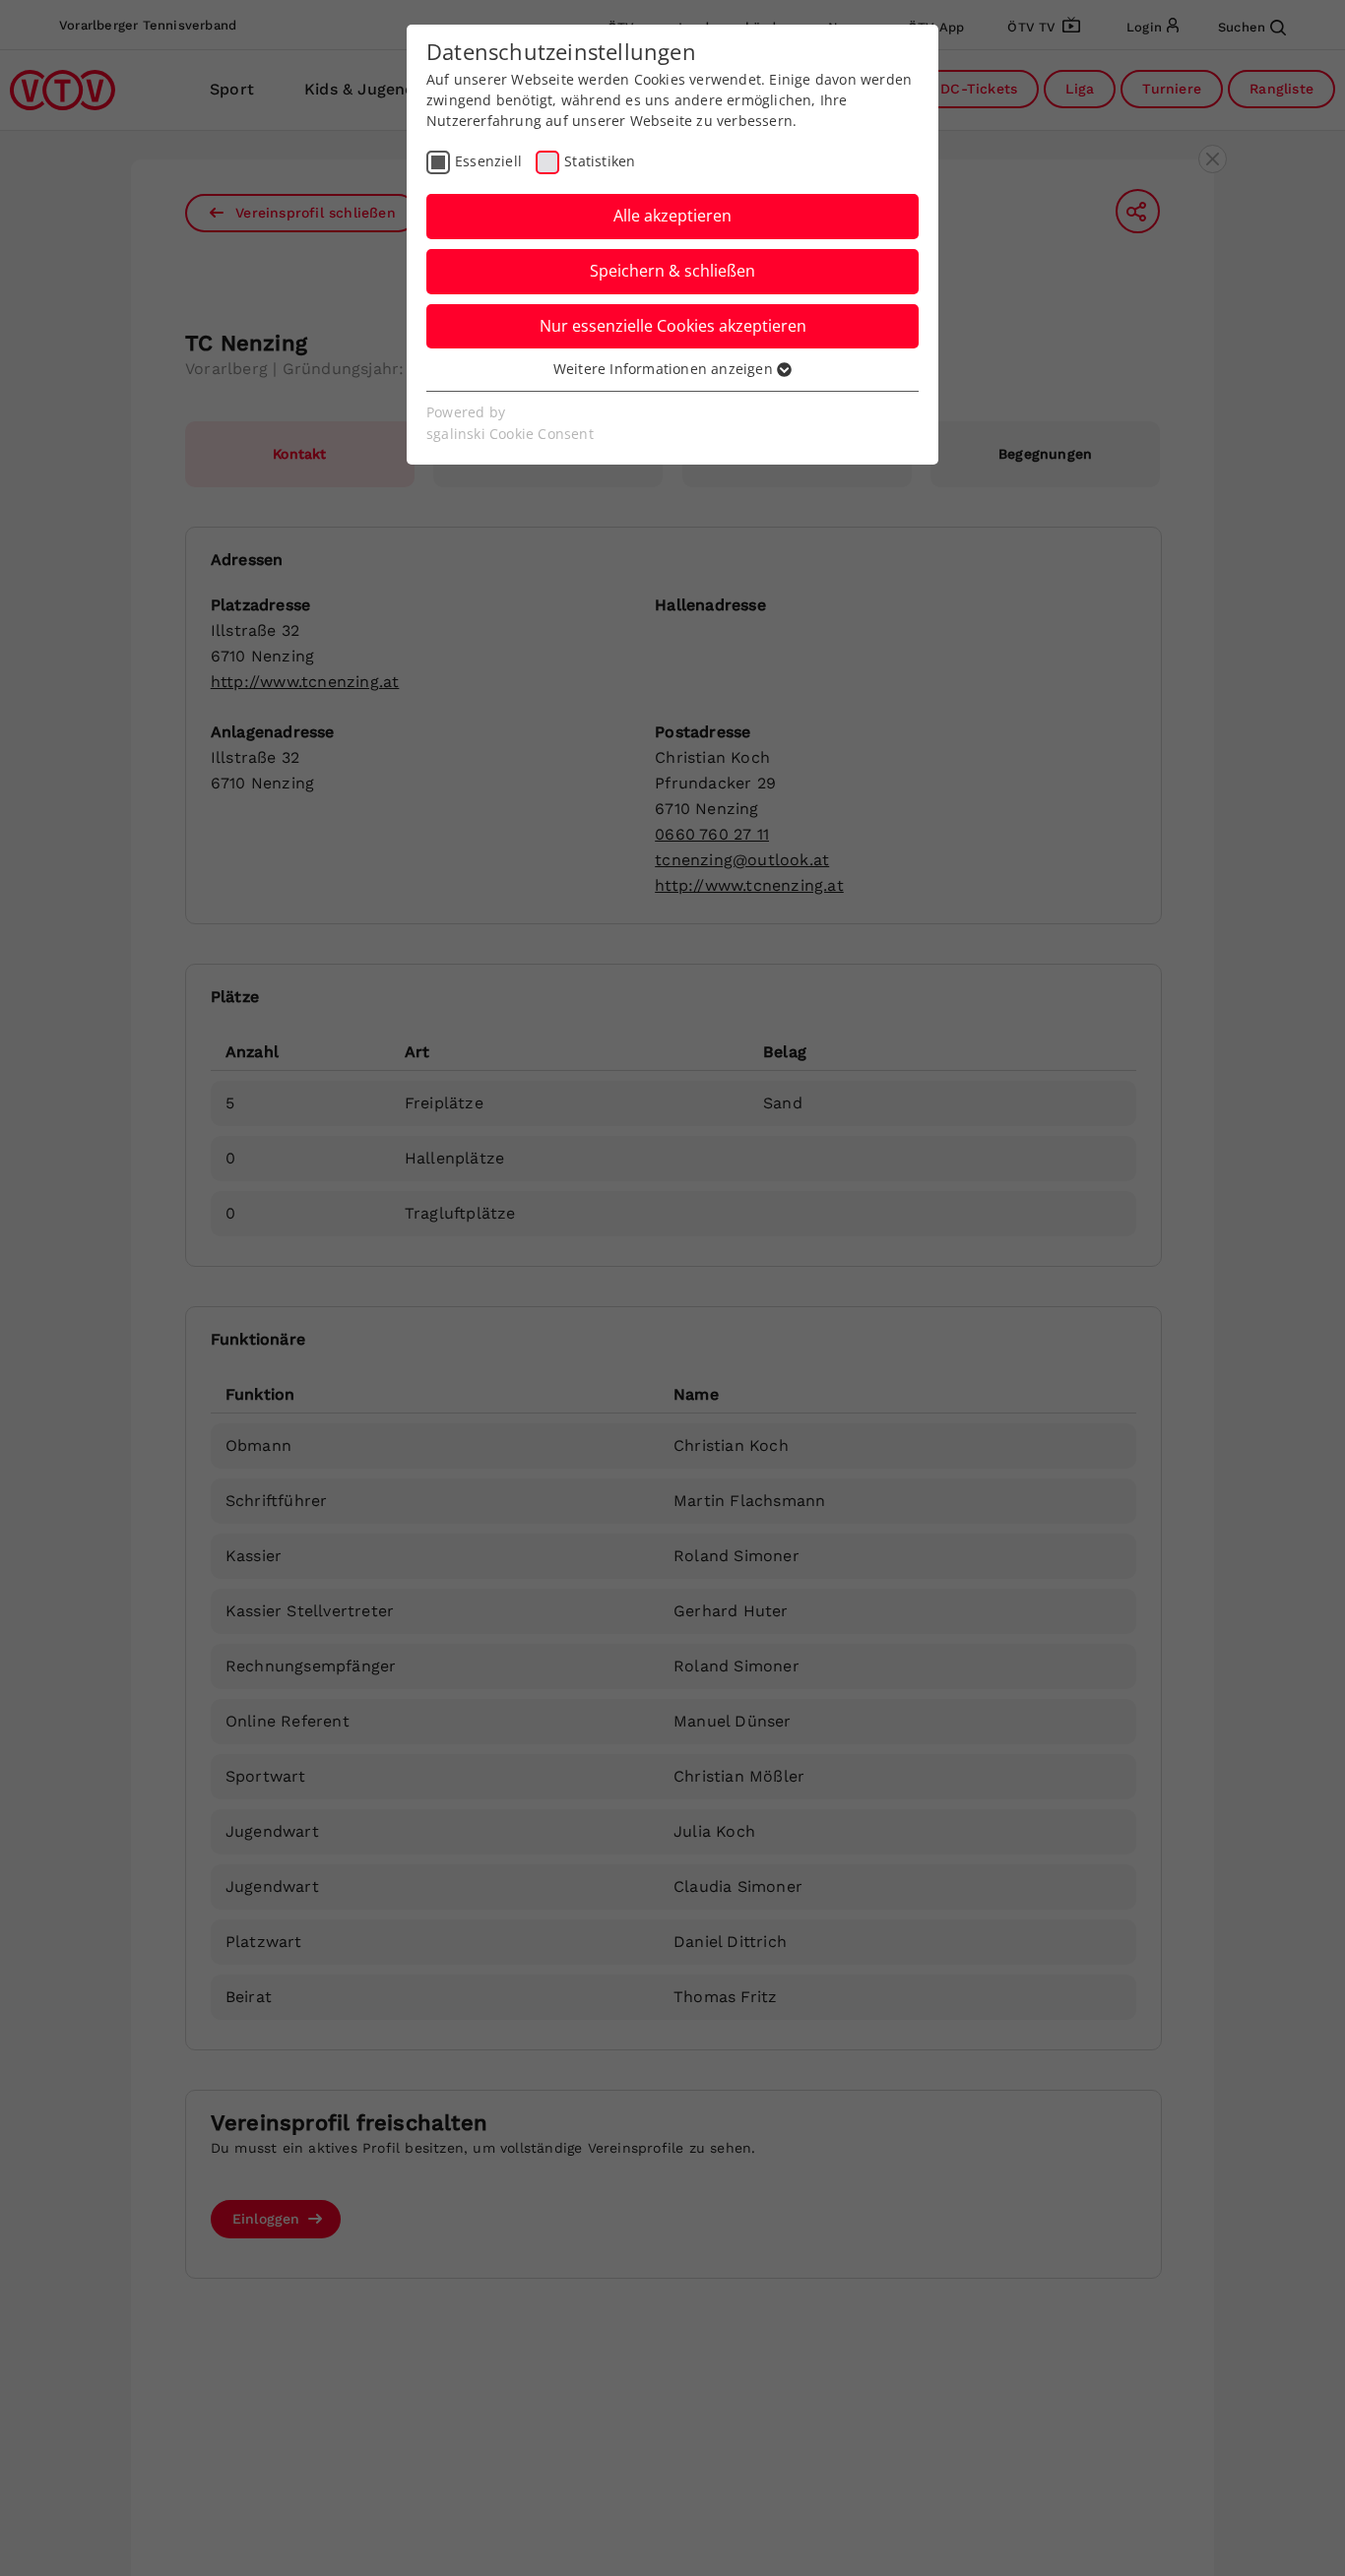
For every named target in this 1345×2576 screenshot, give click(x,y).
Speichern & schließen (672, 271)
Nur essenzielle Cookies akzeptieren (673, 326)
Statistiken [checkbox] (600, 161)
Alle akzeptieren (672, 216)
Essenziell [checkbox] (488, 161)
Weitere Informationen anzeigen (665, 369)
